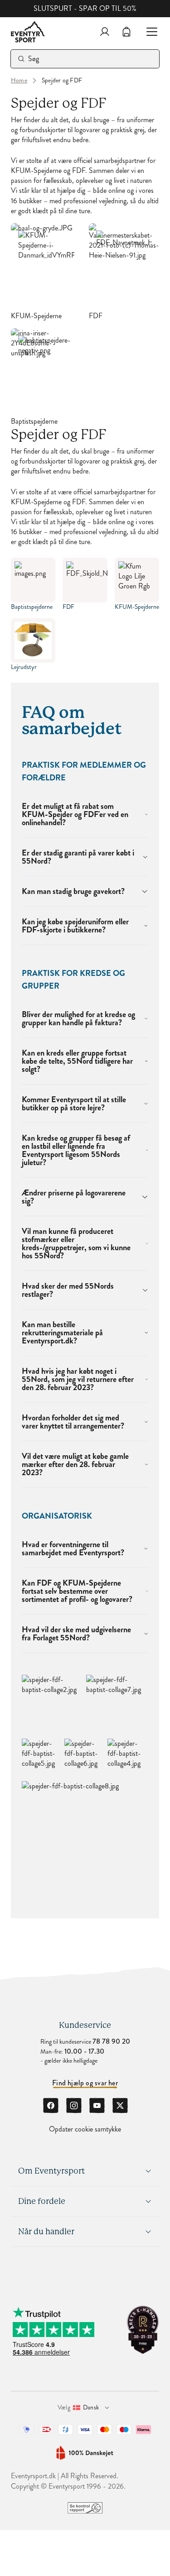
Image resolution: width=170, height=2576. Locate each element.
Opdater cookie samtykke (85, 2129)
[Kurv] (126, 32)
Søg (34, 59)
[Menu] (148, 32)
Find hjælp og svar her (85, 2083)
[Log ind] (105, 32)
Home (19, 81)
